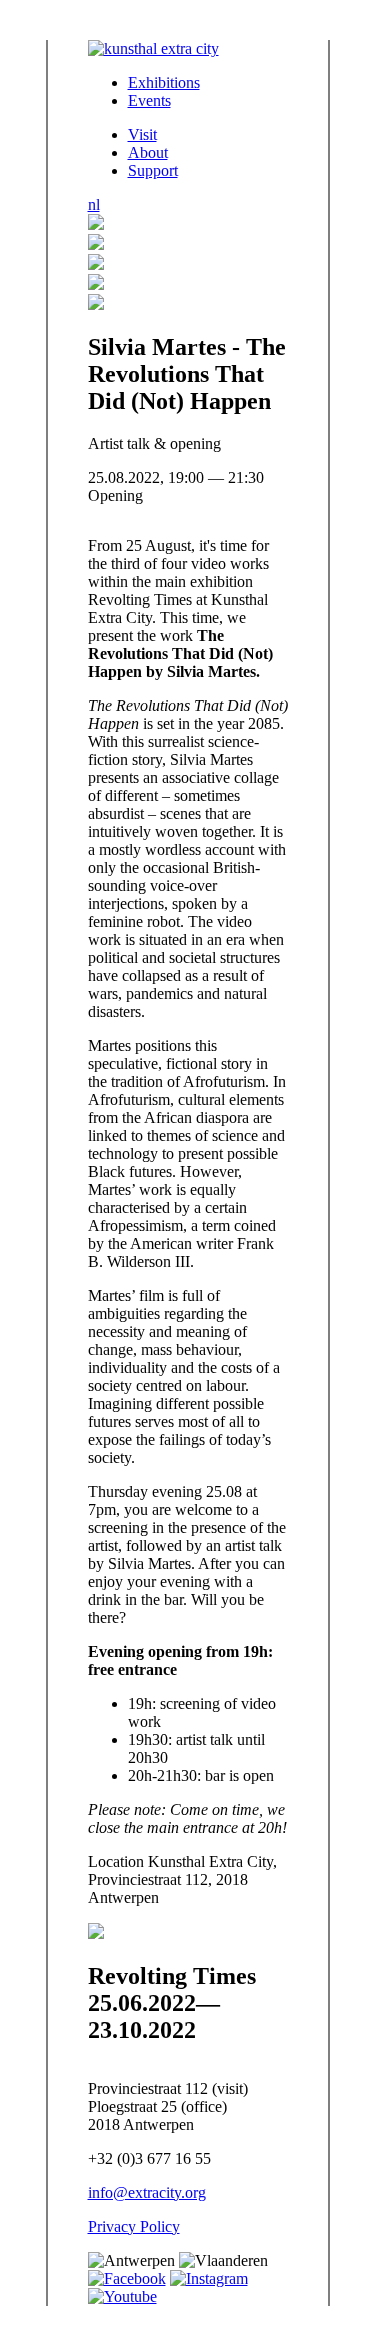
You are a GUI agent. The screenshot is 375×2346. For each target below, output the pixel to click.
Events (149, 100)
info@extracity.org (147, 2192)
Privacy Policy (134, 2226)
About (148, 152)
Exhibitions (164, 82)
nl (94, 204)
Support (153, 170)
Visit (142, 134)
